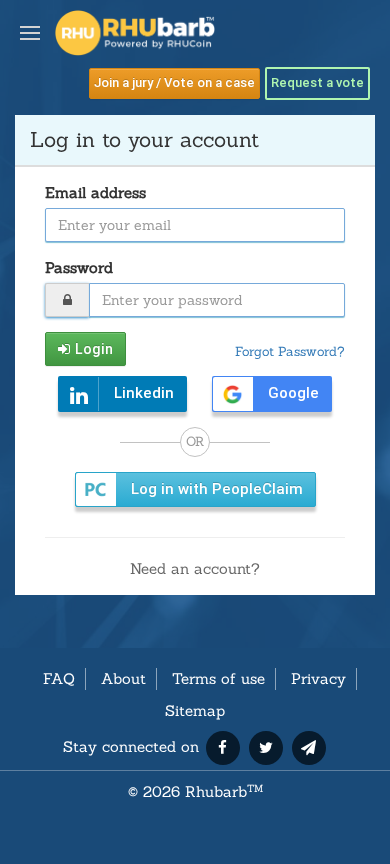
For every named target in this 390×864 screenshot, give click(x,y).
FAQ (59, 678)
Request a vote (317, 82)
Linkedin (144, 393)
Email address (95, 192)
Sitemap (195, 710)
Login (94, 349)
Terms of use (218, 678)
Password (79, 267)
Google (293, 393)
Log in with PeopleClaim (217, 489)
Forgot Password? (290, 351)
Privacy (318, 678)
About (123, 678)
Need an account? (195, 568)
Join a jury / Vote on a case (174, 82)
